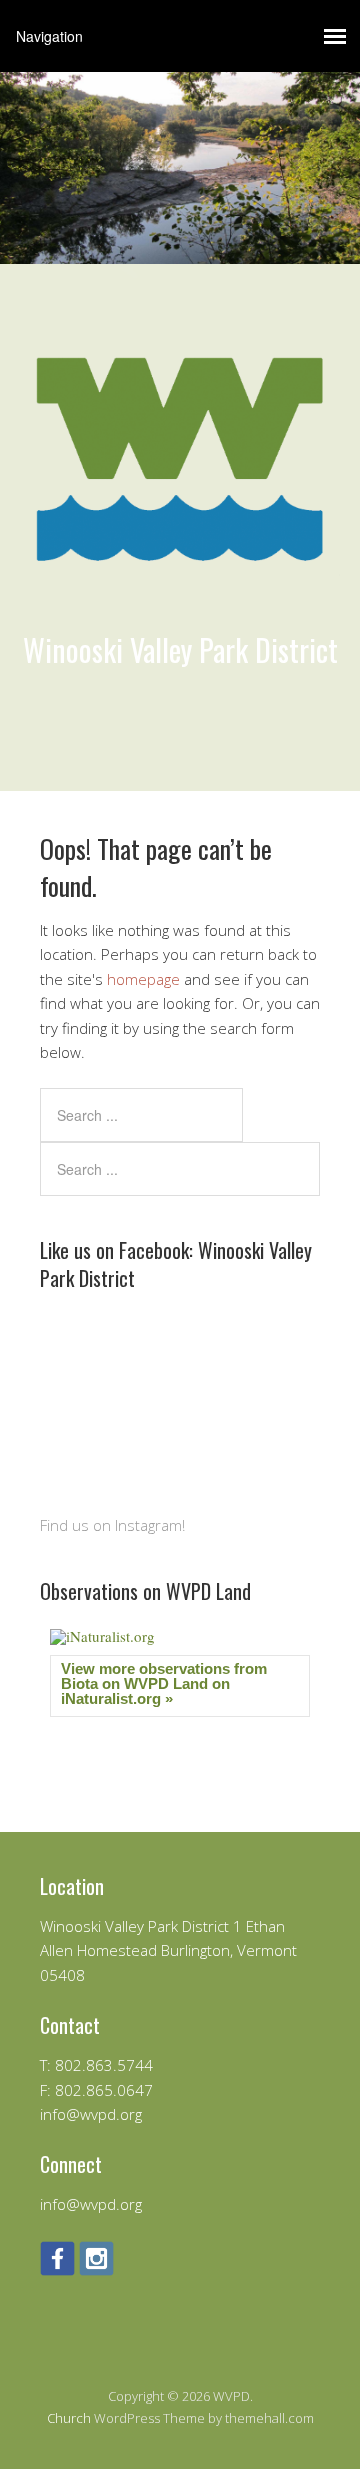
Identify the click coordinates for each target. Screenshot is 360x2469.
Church (69, 2418)
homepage (143, 979)
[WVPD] (180, 606)
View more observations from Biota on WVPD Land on (164, 1683)
